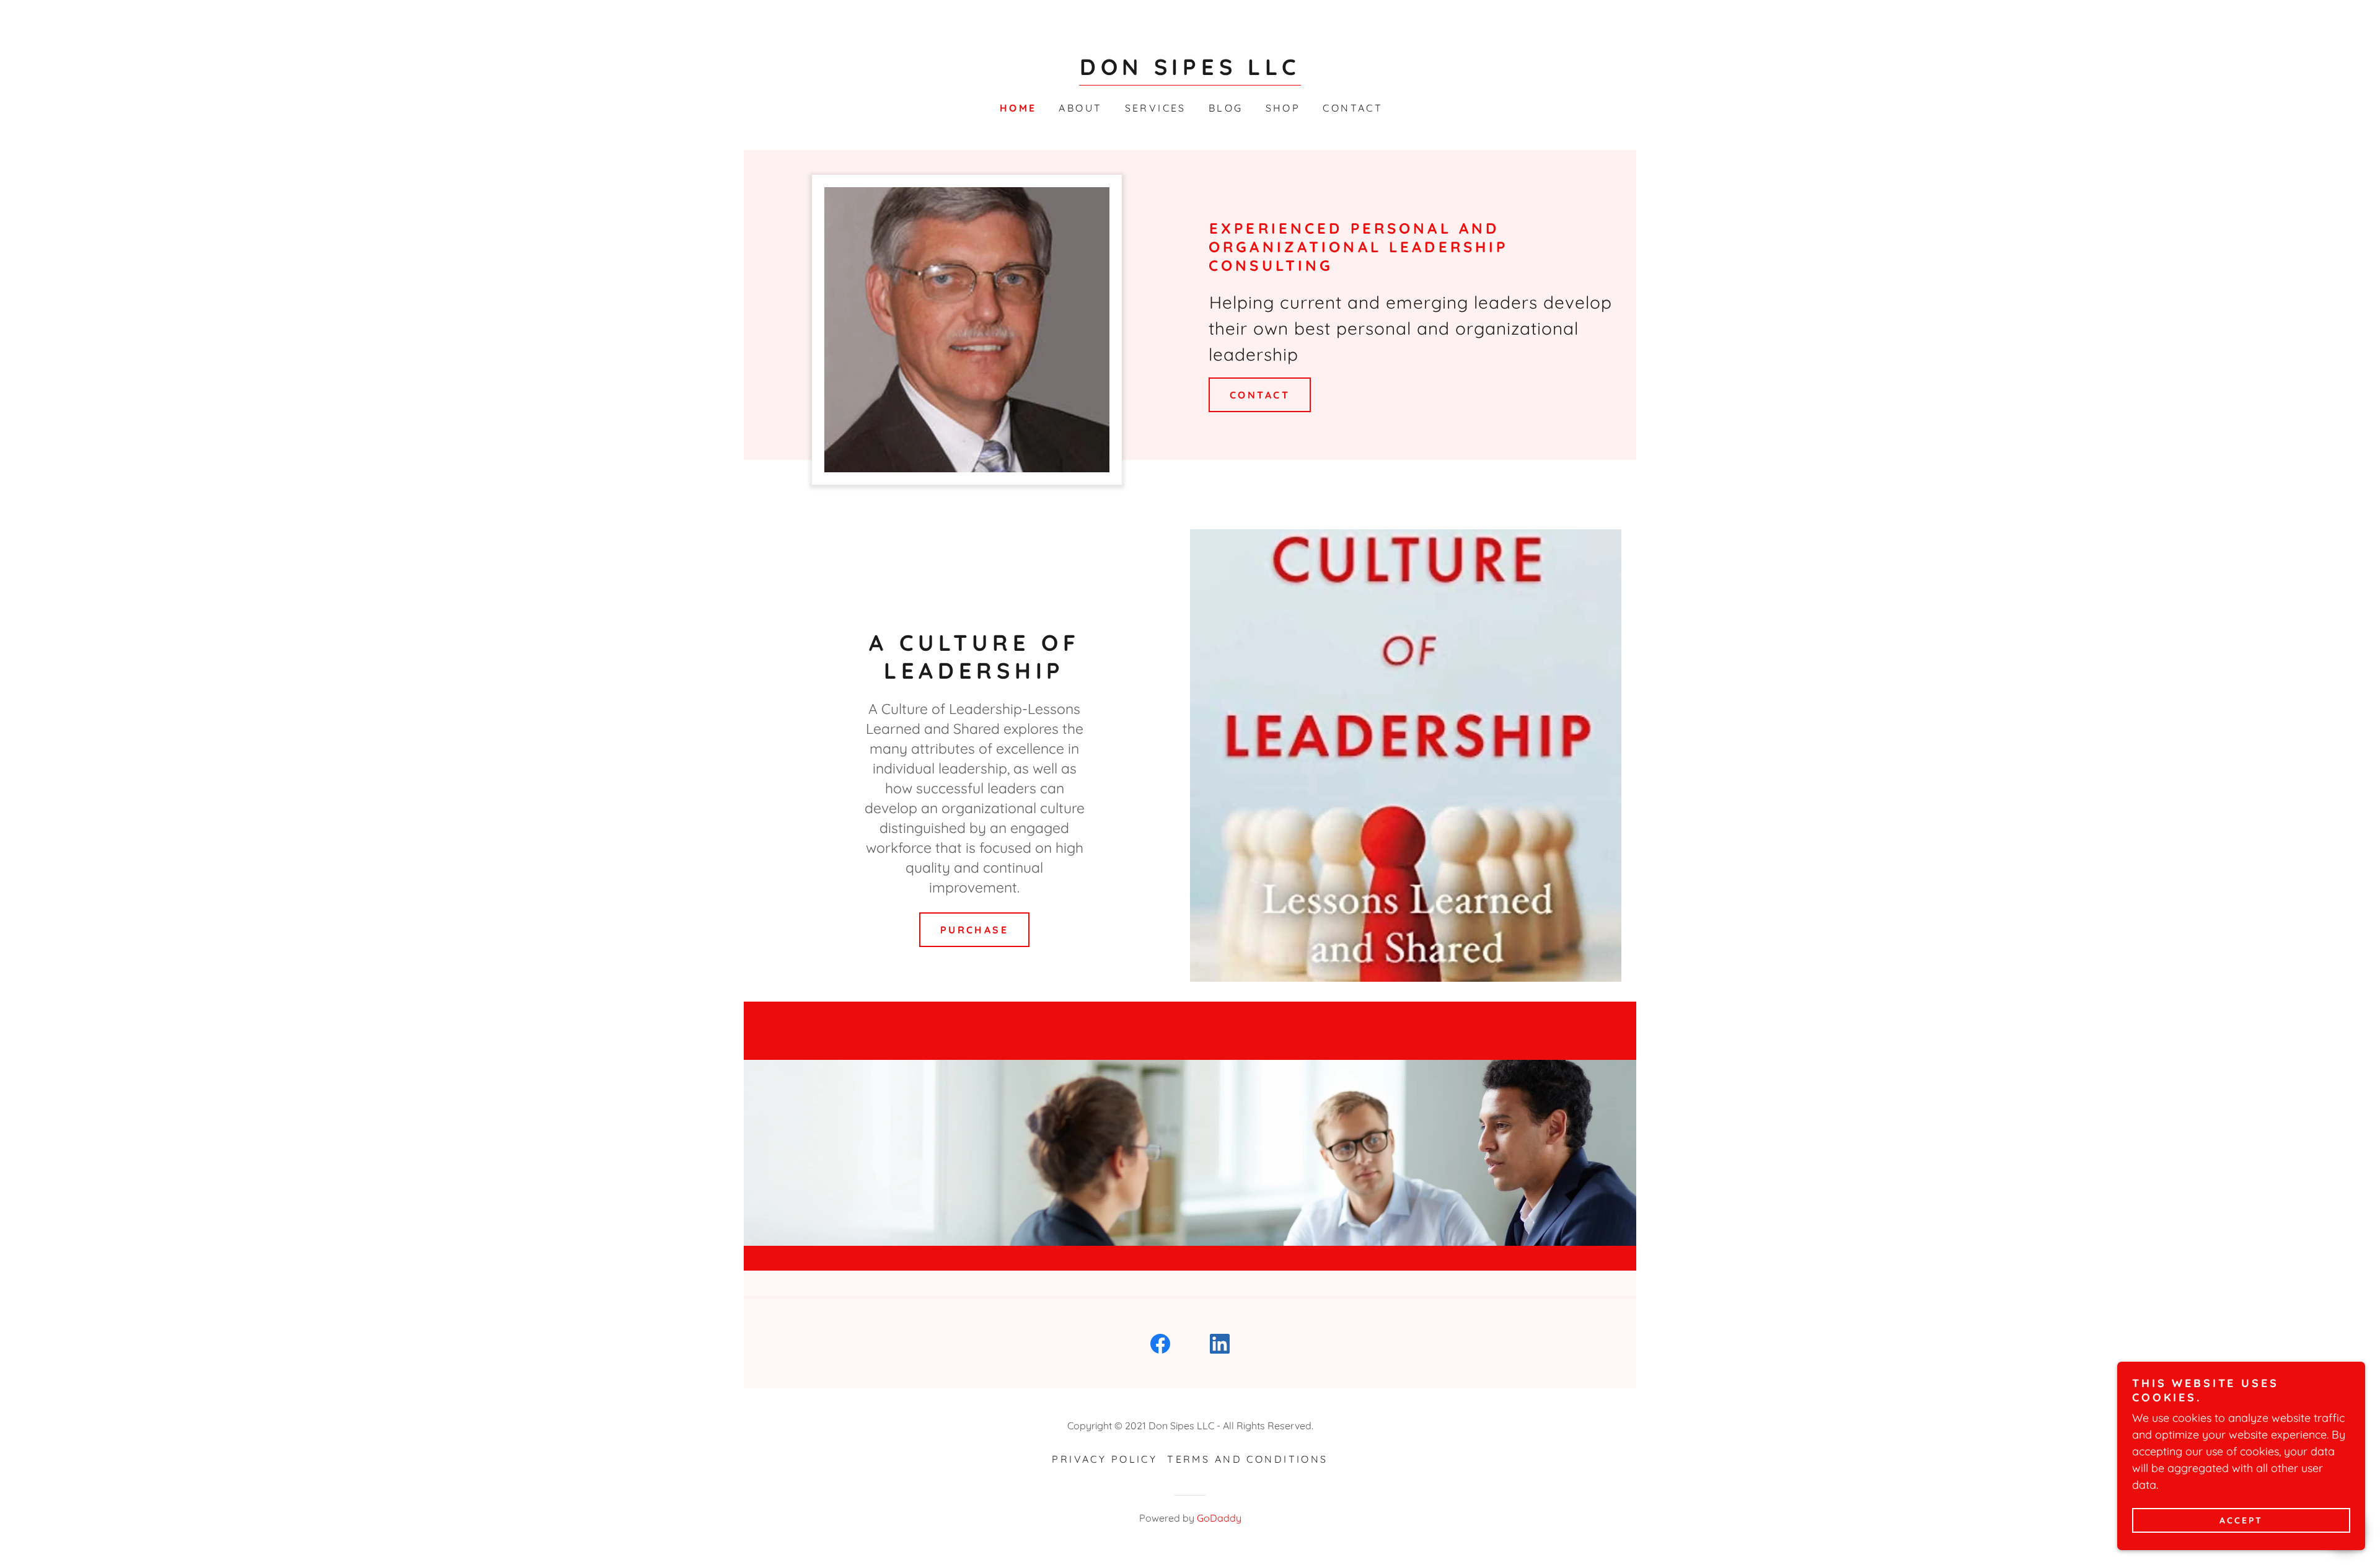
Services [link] (1156, 108)
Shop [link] (1283, 108)
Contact (1260, 395)
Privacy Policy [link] (1104, 1459)
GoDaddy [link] (1219, 1518)
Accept (2241, 1520)
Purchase (974, 930)
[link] (1190, 71)
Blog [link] (1226, 108)
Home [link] (1018, 108)
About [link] (1080, 108)
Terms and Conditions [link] (1247, 1459)
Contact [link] (1353, 108)
